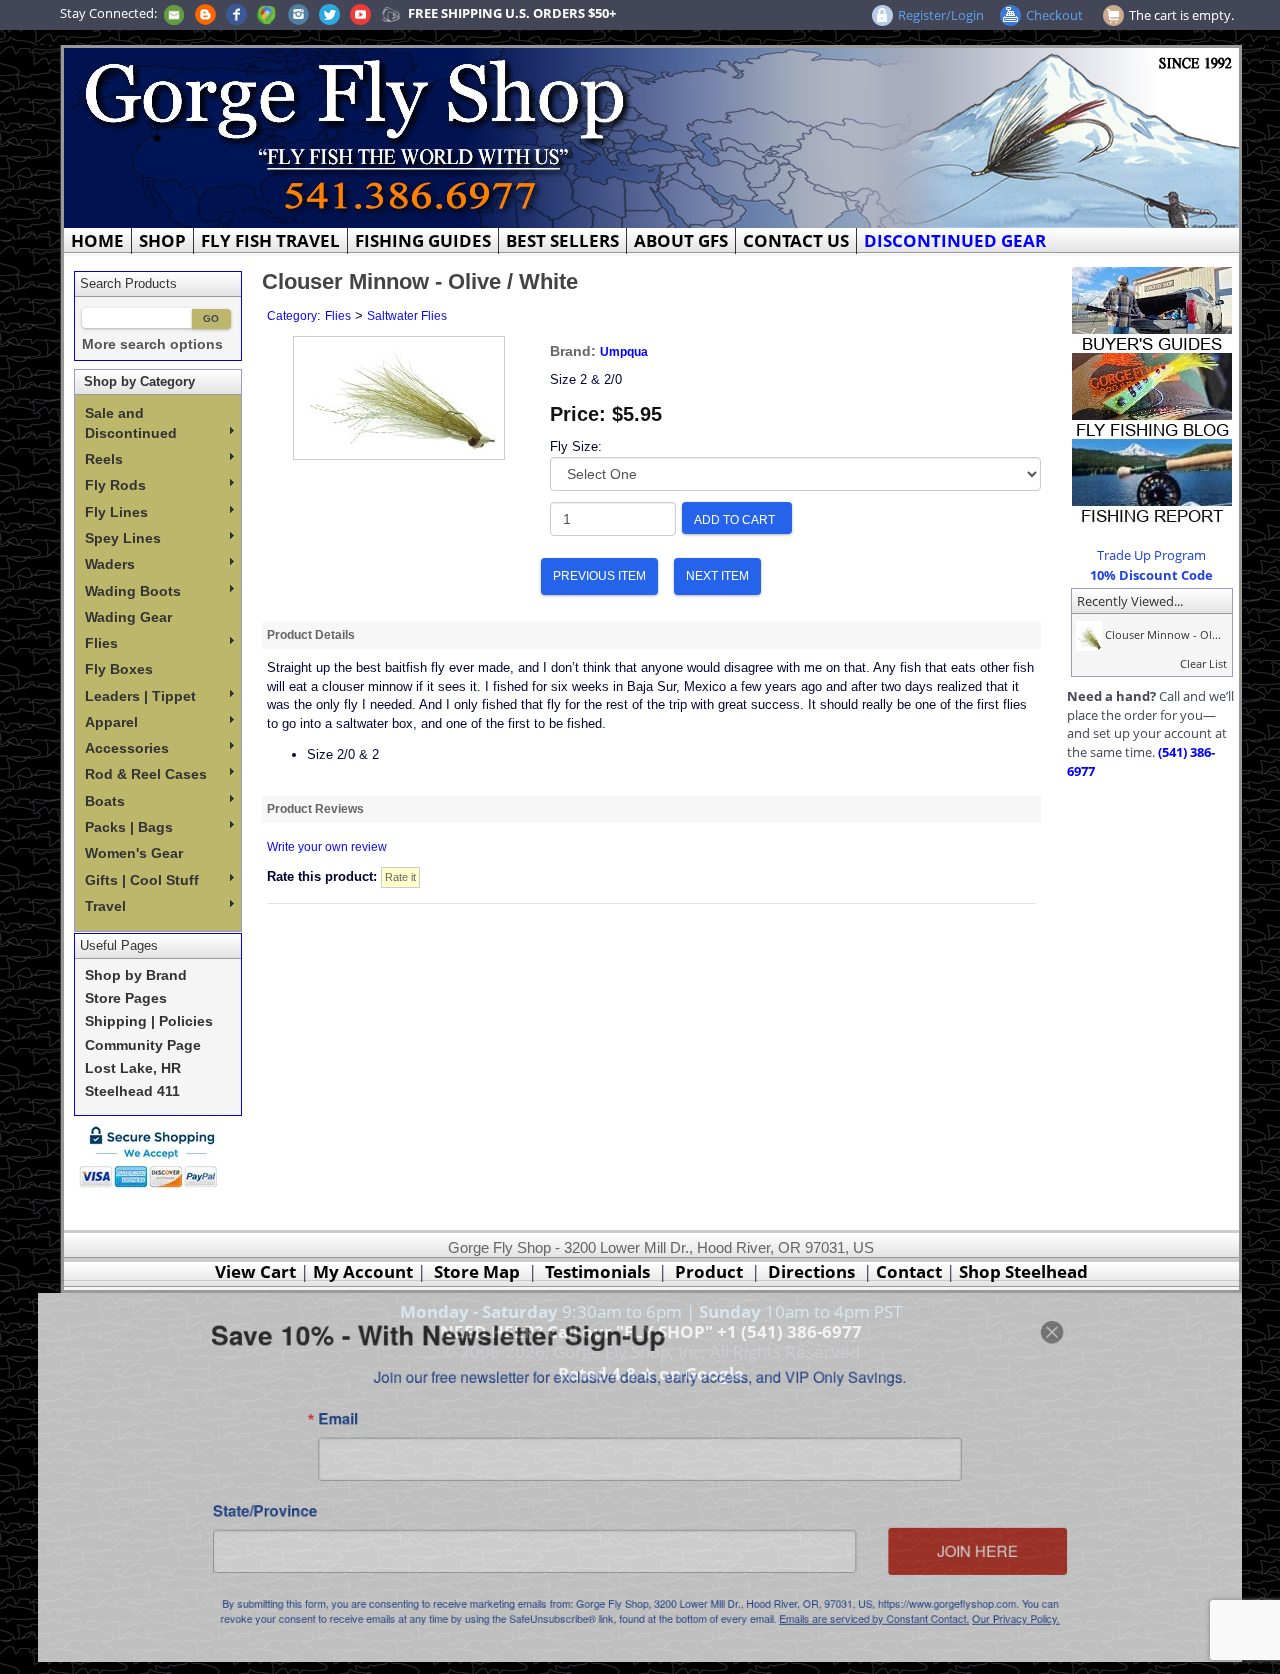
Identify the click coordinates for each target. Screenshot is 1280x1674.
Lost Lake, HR (133, 1068)
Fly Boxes (119, 669)
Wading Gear (128, 617)
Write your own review (327, 847)
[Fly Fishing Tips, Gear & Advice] (1152, 394)
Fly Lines (116, 512)
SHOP (162, 240)
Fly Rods (115, 485)
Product (709, 1271)
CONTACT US (796, 240)
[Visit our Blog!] (205, 13)
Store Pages (126, 998)
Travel (105, 906)
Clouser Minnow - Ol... (1161, 634)
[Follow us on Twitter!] (329, 13)
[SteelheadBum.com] (391, 13)
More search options (152, 344)
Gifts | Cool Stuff (142, 880)
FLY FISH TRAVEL (270, 240)
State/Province (241, 1513)
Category (292, 316)
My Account (363, 1271)
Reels (104, 459)
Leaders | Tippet (140, 696)
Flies (101, 643)
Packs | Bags (129, 827)
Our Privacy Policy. (1039, 1627)
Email (319, 1415)
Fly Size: (576, 446)
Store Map (477, 1271)
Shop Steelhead (1023, 1271)
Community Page (143, 1045)
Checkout (1054, 15)
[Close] (1078, 1323)
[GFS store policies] (154, 1156)
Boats (105, 801)
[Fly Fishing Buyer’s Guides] (1152, 308)
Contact (911, 1271)
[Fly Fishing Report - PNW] (1152, 480)
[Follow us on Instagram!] (298, 13)
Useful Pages (119, 945)
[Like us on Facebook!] (236, 13)
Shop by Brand (136, 975)
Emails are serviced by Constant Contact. (889, 1627)
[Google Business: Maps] (267, 13)
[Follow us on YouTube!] (360, 13)
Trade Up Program (1151, 555)
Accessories (127, 748)
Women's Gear (134, 853)
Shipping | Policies (149, 1021)
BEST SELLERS (562, 240)
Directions (811, 1271)
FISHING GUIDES (423, 240)
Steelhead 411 (132, 1091)
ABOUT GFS (681, 240)
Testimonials (597, 1271)
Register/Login (941, 15)
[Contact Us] (174, 13)
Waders (110, 564)
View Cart (255, 1271)
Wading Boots (133, 591)
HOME (97, 240)
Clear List (1203, 663)
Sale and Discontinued (131, 423)
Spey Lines (123, 538)
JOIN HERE (999, 1555)
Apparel (111, 722)
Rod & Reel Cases (146, 774)
